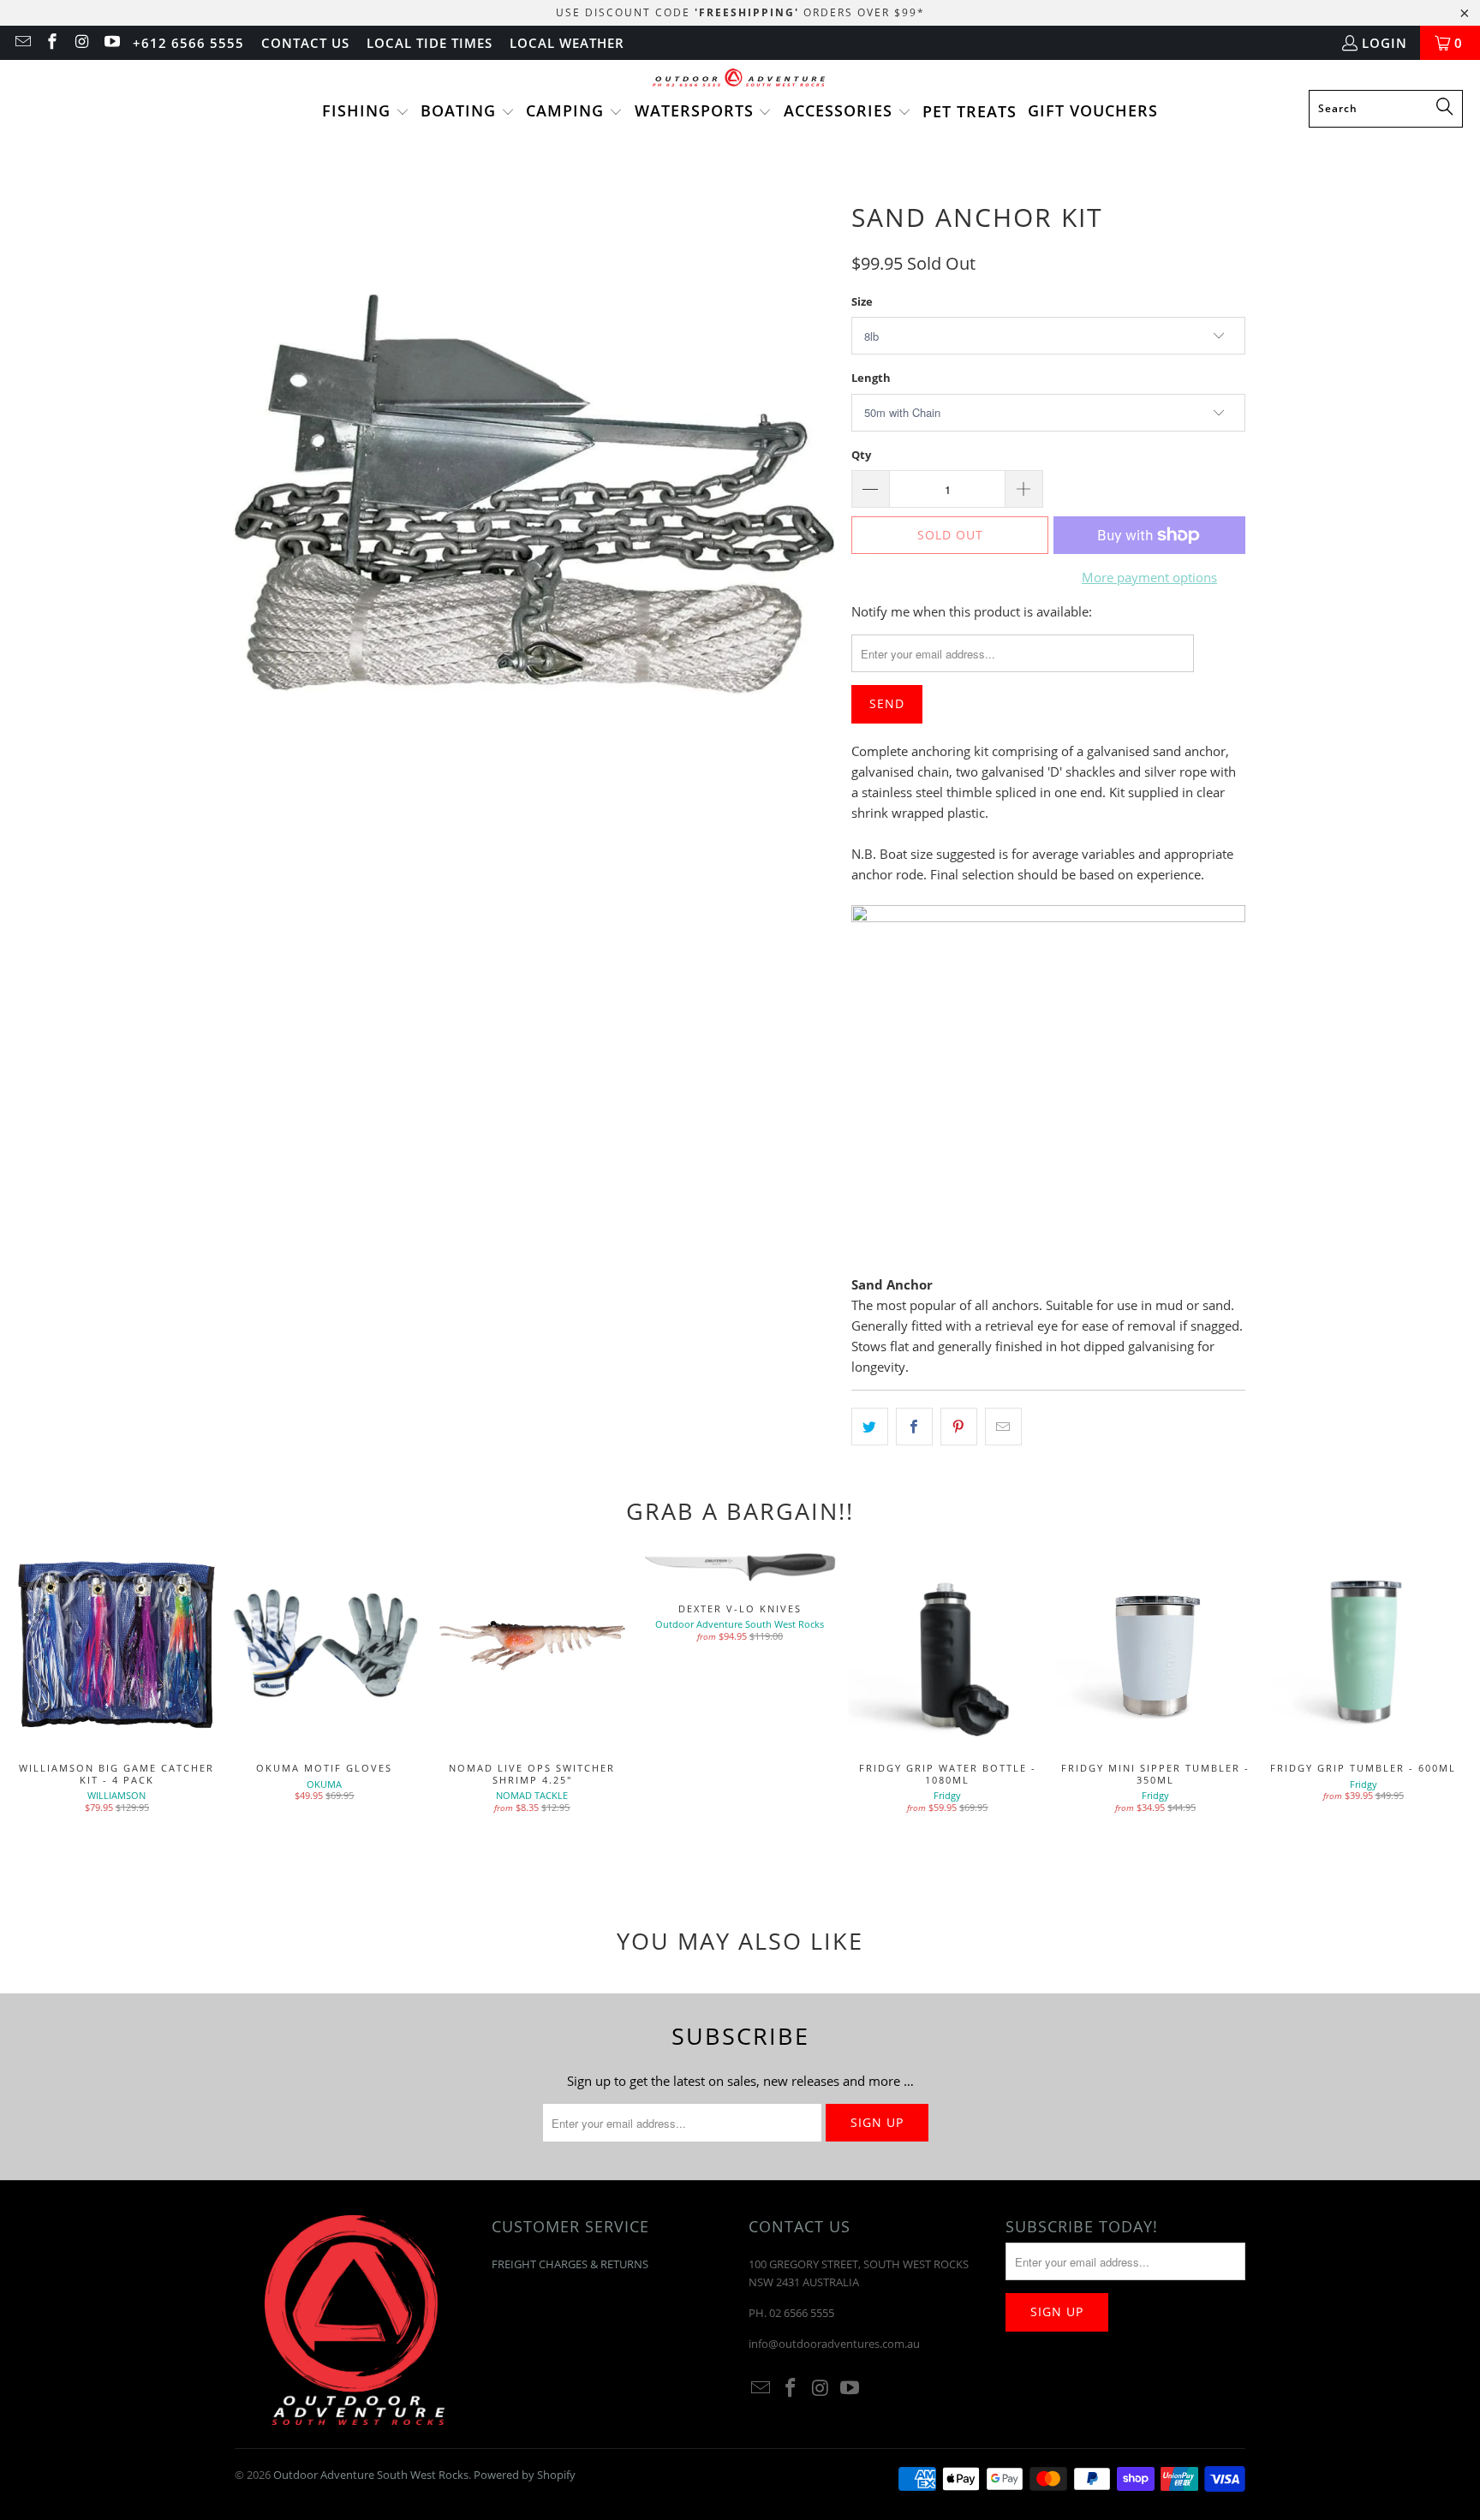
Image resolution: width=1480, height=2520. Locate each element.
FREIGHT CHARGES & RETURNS (570, 2264)
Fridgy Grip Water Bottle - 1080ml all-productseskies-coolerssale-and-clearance (948, 1646)
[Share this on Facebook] (914, 1427)
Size (862, 301)
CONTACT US (305, 43)
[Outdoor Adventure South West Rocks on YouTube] (111, 43)
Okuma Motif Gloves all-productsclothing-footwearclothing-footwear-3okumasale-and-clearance (325, 1646)
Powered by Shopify (525, 2475)
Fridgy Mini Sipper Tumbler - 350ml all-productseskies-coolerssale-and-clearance (1156, 1646)
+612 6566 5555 (188, 43)
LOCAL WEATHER (567, 43)
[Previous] (44, 1709)
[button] (366, 112)
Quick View (947, 1684)
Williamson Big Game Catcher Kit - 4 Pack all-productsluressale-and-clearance (117, 1646)
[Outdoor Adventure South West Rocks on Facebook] (52, 43)
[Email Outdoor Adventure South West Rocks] (22, 43)
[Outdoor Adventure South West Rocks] (740, 79)
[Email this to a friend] (1003, 1427)
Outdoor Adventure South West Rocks (371, 2475)
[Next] (1436, 1709)
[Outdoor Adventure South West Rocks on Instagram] (81, 43)
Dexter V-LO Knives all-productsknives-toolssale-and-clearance (740, 1566)
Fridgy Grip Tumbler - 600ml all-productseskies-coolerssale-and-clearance (1363, 1646)
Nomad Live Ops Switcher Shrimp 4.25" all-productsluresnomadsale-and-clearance (532, 1646)
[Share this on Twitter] (870, 1427)
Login (1385, 43)
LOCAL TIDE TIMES (430, 43)
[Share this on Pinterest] (959, 1427)
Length (871, 378)
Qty (861, 455)
